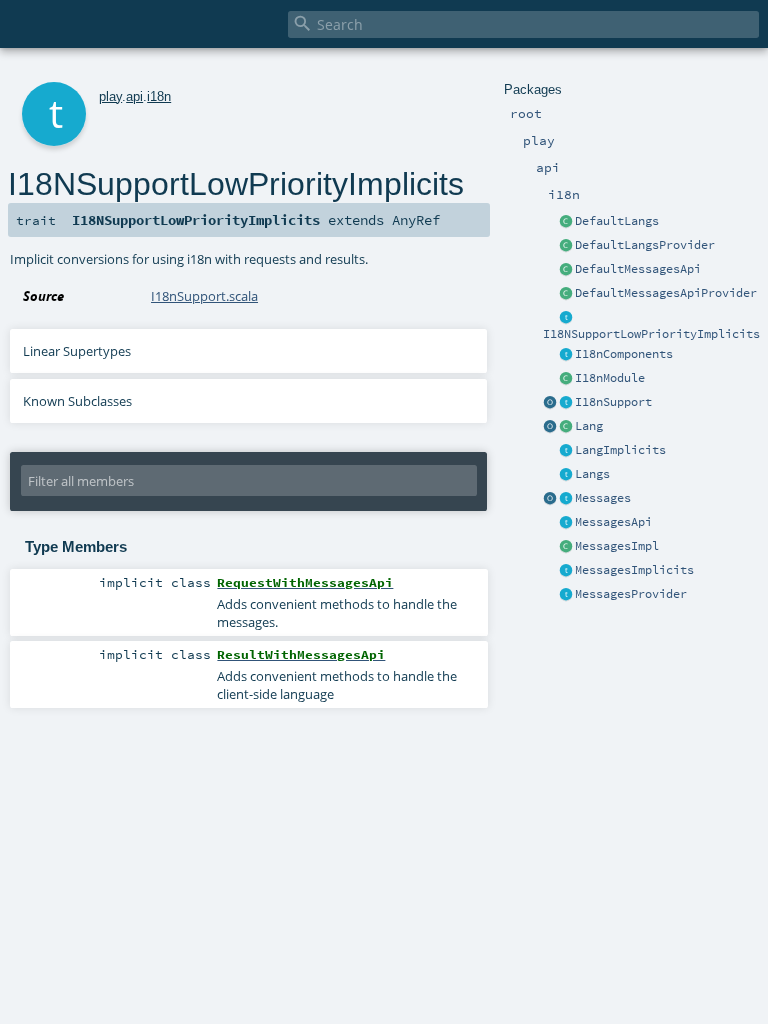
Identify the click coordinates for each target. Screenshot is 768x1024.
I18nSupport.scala (204, 296)
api (134, 96)
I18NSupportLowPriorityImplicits (651, 334)
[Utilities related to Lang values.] (550, 427)
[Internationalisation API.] (550, 499)
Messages (603, 498)
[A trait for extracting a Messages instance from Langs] (566, 451)
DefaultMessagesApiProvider (666, 293)
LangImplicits (620, 450)
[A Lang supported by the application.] (566, 427)
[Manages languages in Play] (566, 475)
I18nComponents (624, 354)
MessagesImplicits (634, 570)
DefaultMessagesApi (638, 269)
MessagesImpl (617, 546)
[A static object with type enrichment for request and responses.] (550, 403)
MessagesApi (613, 522)
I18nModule (610, 378)
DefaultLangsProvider (645, 245)
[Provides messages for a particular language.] (566, 547)
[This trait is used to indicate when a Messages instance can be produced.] (566, 595)
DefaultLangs (617, 221)
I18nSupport (613, 402)
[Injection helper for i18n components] (566, 355)
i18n (159, 96)
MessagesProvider (631, 594)
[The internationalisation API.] (566, 523)
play (110, 96)
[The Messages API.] (566, 270)
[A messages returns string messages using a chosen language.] (566, 499)
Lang (589, 426)
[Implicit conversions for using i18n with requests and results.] (566, 318)
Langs (592, 474)
